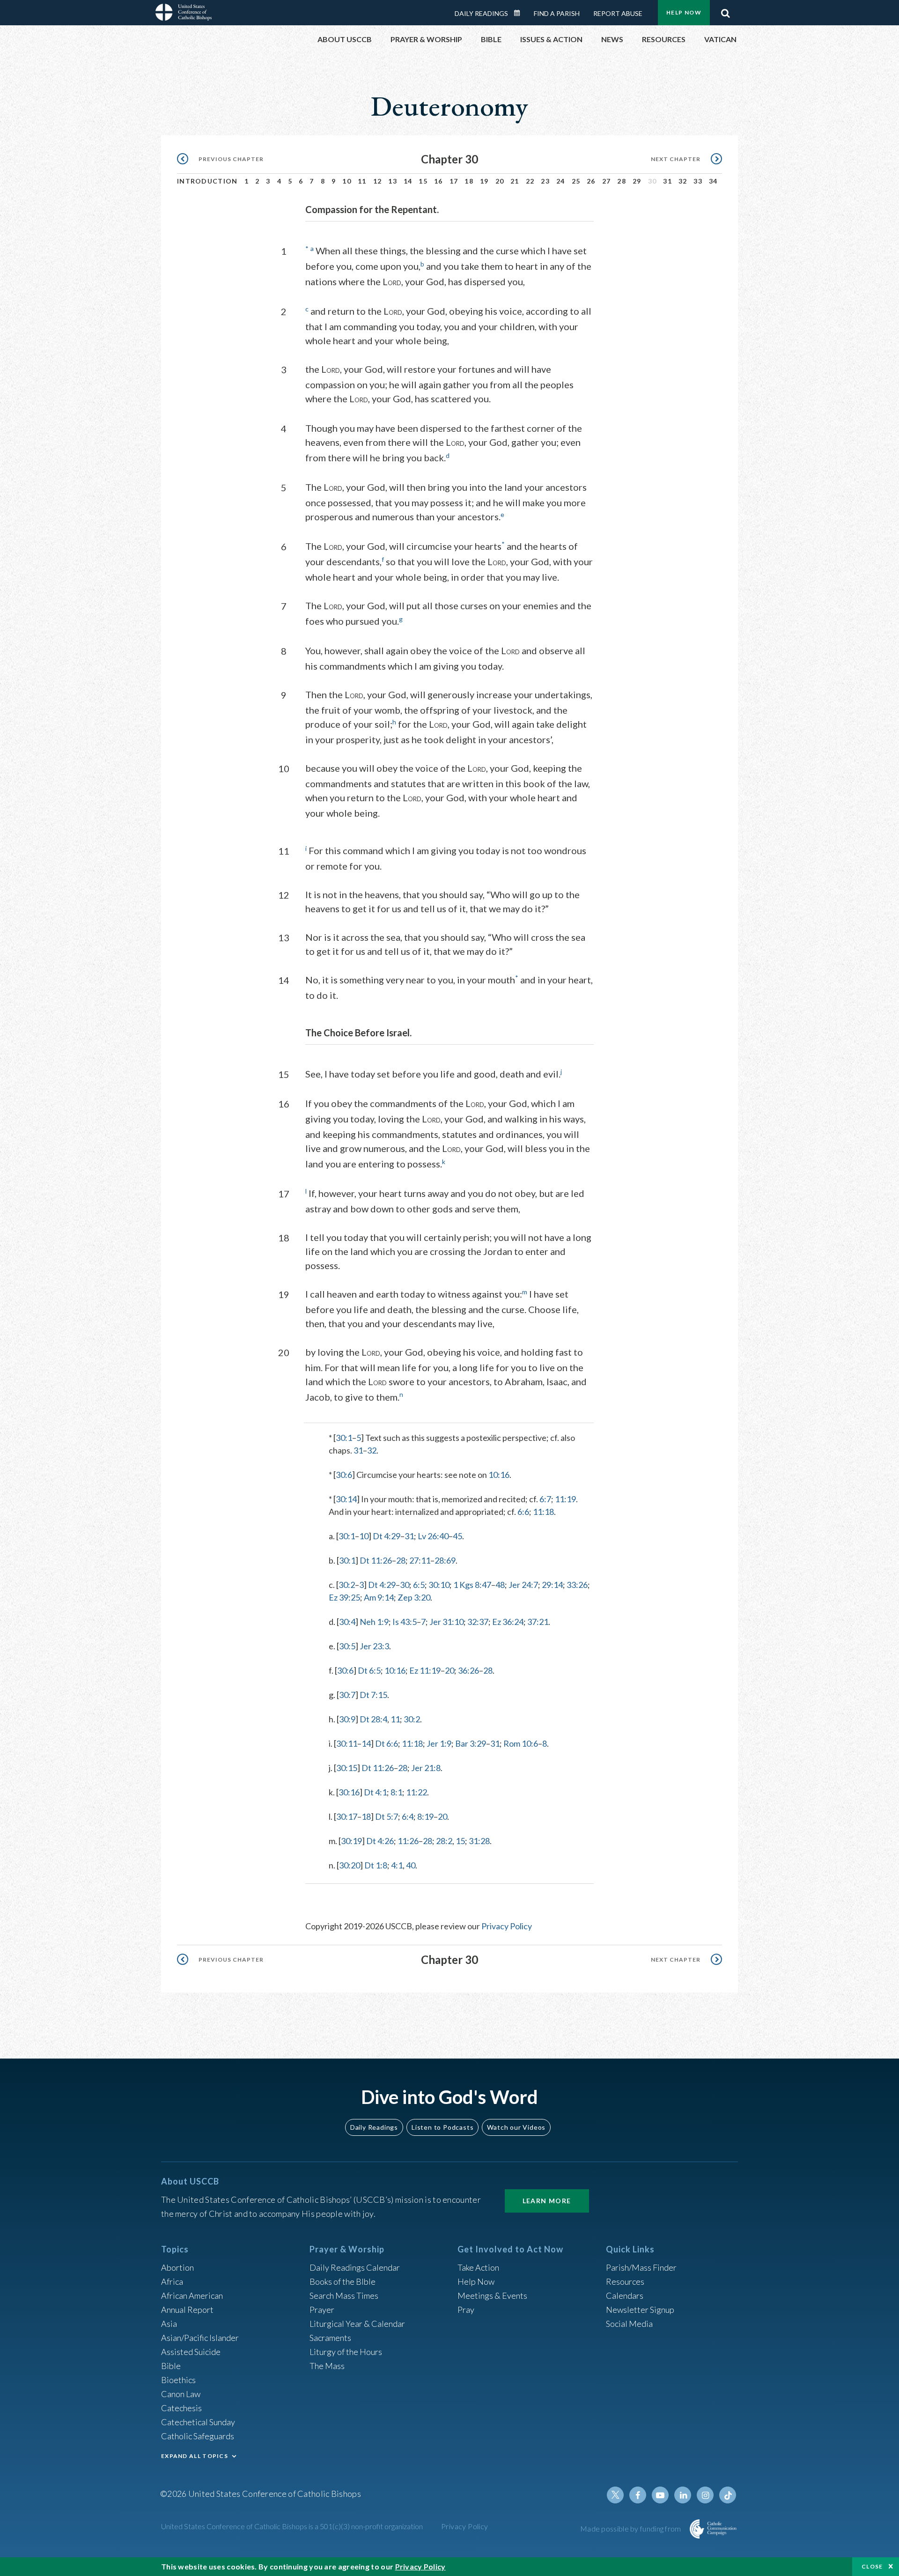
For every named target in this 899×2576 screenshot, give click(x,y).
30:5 (347, 1646)
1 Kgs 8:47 (472, 1585)
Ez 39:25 (344, 1597)
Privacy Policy (507, 1926)
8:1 (396, 1792)
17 (454, 181)
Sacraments (330, 2338)
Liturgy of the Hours (346, 2352)
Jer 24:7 (523, 1585)
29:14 (552, 1585)
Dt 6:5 (369, 1670)
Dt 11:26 (376, 1560)
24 (561, 181)
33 (698, 181)
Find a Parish (557, 13)
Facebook (638, 2495)
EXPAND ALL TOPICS (195, 2456)
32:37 (478, 1622)
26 (591, 181)
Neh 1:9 (374, 1622)
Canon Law (181, 2394)
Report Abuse (618, 13)
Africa (172, 2281)
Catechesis (181, 2408)
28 (622, 181)
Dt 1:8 (376, 1865)
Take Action (478, 2267)
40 (411, 1865)
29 (637, 181)
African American (192, 2296)
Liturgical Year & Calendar (357, 2324)
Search (725, 11)
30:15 (347, 1768)
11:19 (565, 1499)
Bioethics (178, 2380)
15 (423, 181)
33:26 (577, 1585)
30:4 (347, 1622)
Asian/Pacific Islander (200, 2338)
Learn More (547, 2201)
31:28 (479, 1841)
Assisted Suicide (191, 2352)
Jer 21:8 (426, 1768)
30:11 (347, 1743)
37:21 (538, 1622)
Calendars (625, 2296)
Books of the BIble (343, 2281)
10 (347, 181)
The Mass (327, 2366)
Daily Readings (481, 13)
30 (405, 1585)
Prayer (322, 2310)
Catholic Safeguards (198, 2436)
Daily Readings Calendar (520, 13)
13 (393, 181)
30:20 (350, 1865)
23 (545, 181)
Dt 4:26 (380, 1841)
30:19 (351, 1841)
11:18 (543, 1512)
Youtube (660, 2495)
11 (362, 181)
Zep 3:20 (414, 1597)
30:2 (347, 1585)
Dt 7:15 (373, 1695)
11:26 (408, 1841)
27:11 (420, 1560)
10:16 (499, 1475)
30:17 (347, 1816)
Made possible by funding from (631, 2528)
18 (469, 181)
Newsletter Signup (640, 2310)
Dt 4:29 (387, 1536)
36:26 (468, 1670)
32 (683, 181)
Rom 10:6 (521, 1743)
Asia (169, 2324)
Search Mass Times (344, 2296)
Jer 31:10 (446, 1622)
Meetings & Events (492, 2296)
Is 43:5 (405, 1622)
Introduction (207, 181)
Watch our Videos (516, 2127)
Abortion (177, 2267)
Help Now (684, 12)
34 (713, 181)
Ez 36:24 (508, 1622)
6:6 (523, 1512)
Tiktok (728, 2495)
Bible (171, 2366)
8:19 (425, 1816)
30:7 (347, 1695)
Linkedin (683, 2495)
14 (408, 181)
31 (667, 181)
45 (457, 1536)
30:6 (344, 1475)
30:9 (347, 1719)
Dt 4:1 (375, 1792)
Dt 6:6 (387, 1743)
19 (484, 181)
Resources (625, 2281)
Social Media (629, 2324)
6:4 (408, 1816)
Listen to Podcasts (442, 2127)
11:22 (416, 1792)
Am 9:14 (379, 1597)
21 (515, 181)
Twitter (615, 2495)
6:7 (545, 1499)
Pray (466, 2310)
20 (500, 181)
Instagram (705, 2495)
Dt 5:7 (387, 1816)
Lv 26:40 (433, 1536)
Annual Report (187, 2310)
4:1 (397, 1865)
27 (607, 181)
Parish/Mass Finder (641, 2267)
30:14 (346, 1499)
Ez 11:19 (425, 1670)
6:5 (419, 1585)
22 (530, 181)
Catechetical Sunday (198, 2422)
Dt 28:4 (373, 1719)
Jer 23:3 (374, 1646)
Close (872, 2566)
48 (500, 1585)
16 (438, 181)
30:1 (344, 1438)
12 (378, 181)
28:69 (445, 1560)
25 (576, 181)
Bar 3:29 (471, 1743)
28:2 (444, 1841)
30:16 (349, 1792)
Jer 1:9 (439, 1743)
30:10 (439, 1585)
